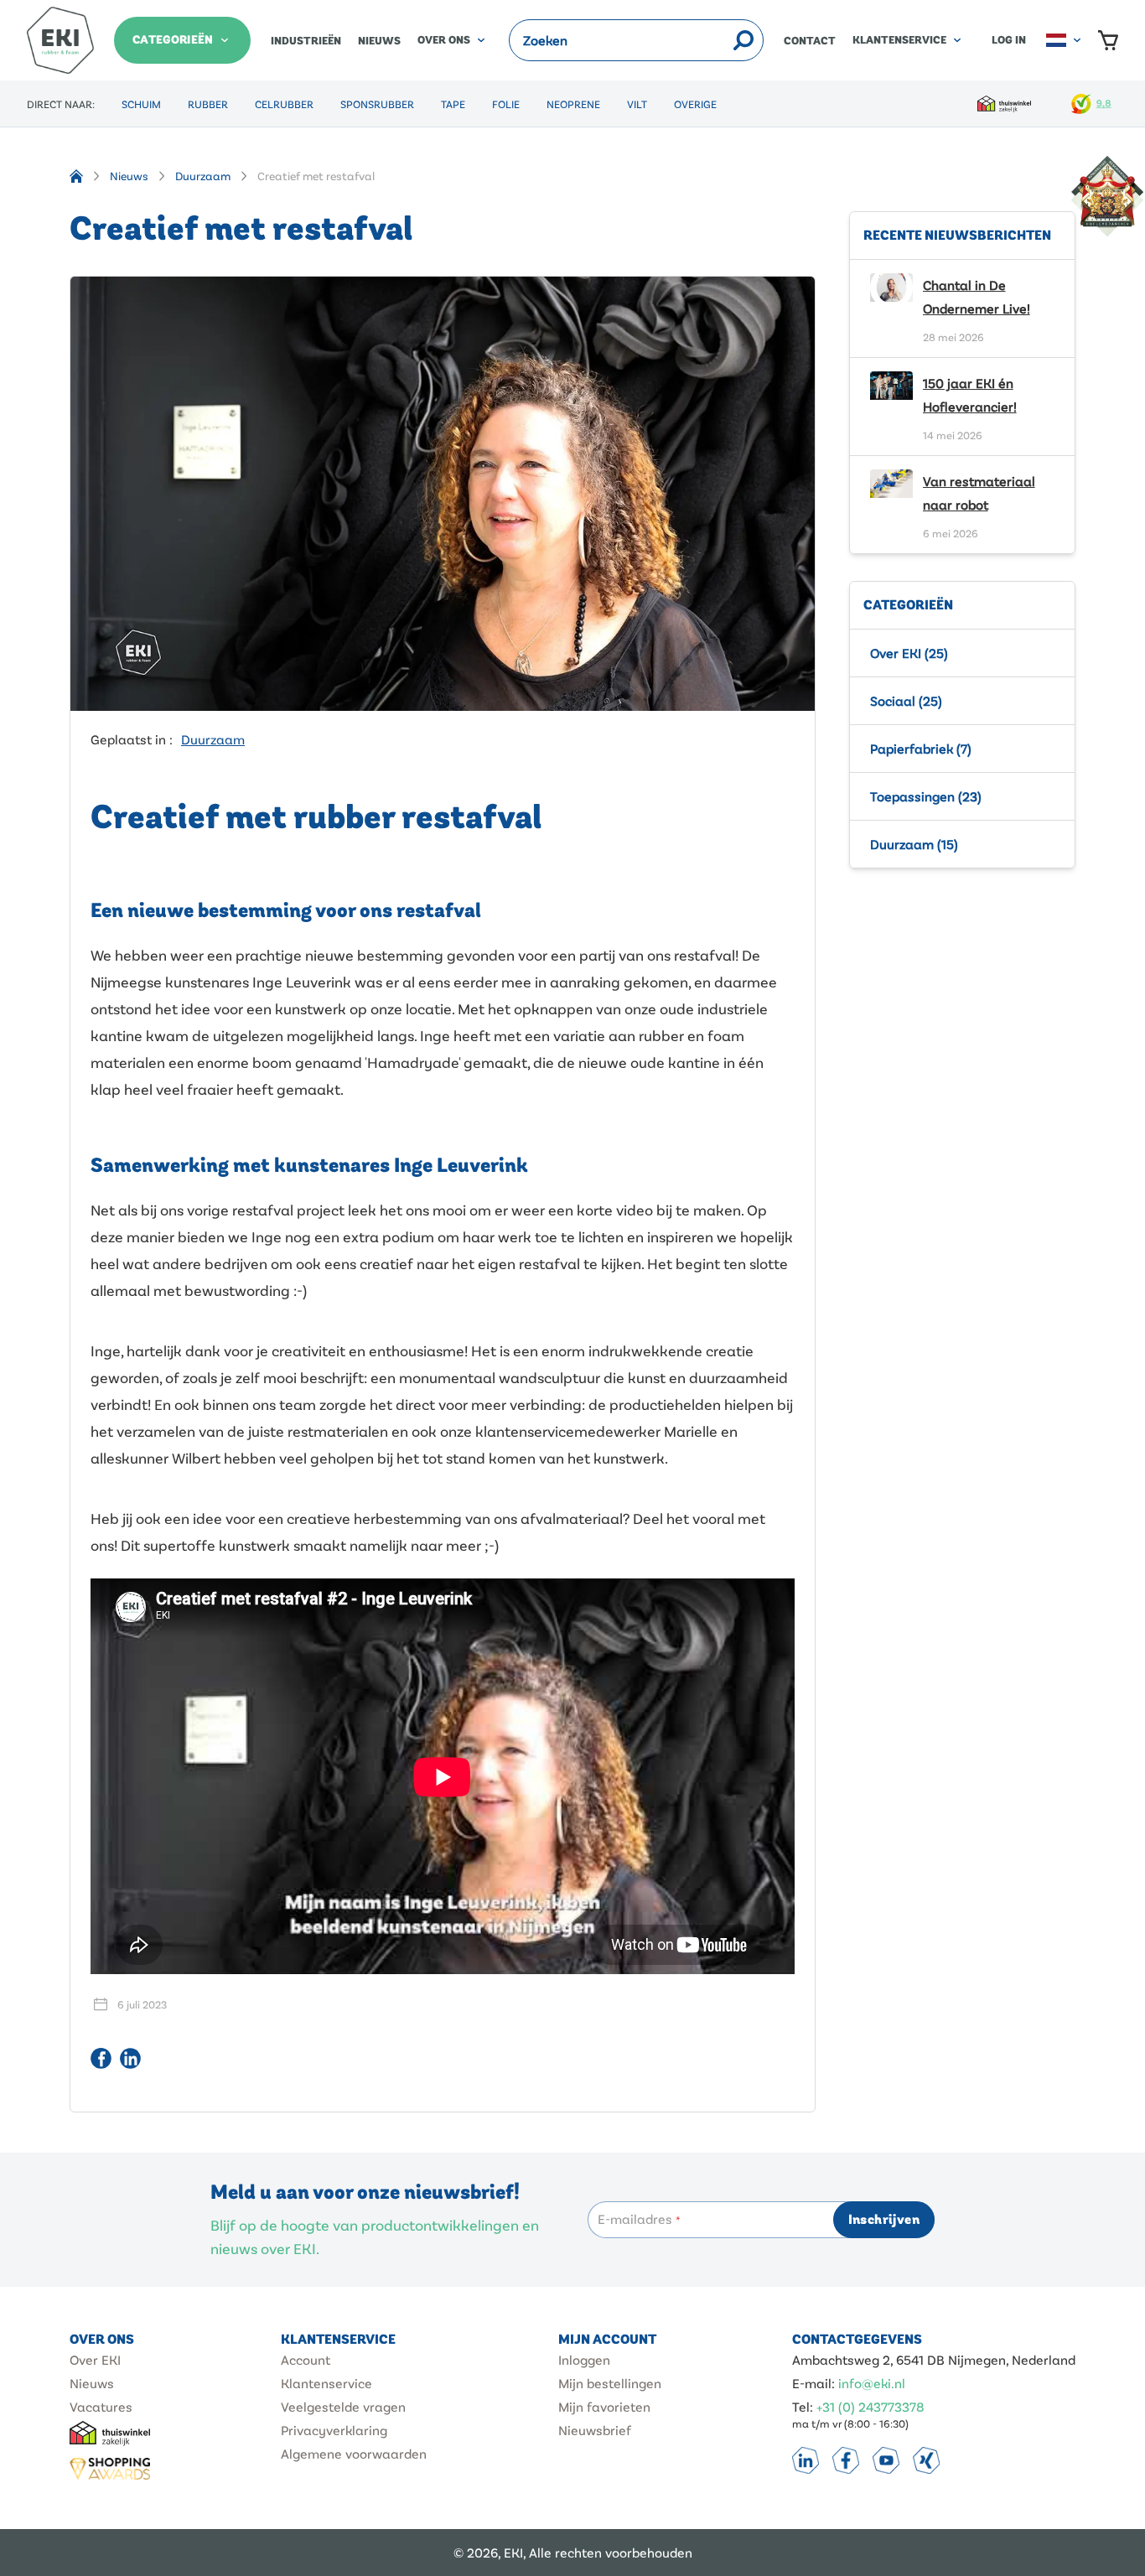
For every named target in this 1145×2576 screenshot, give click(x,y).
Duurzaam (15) (914, 844)
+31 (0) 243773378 (870, 2406)
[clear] (721, 40)
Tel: (803, 2406)
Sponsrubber (377, 104)
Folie (506, 104)
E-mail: (813, 2383)
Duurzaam (203, 176)
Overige (695, 104)
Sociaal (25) (906, 700)
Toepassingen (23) (926, 796)
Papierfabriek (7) (921, 748)
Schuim (141, 104)
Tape (453, 104)
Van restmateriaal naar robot (979, 492)
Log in (1009, 40)
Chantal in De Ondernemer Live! (977, 296)
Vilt (637, 104)
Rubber (208, 104)
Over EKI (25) (909, 653)
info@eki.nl (872, 2383)
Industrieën (306, 41)
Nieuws (379, 41)
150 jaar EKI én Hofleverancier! (970, 394)
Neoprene (573, 104)
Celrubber (284, 104)
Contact (810, 41)
